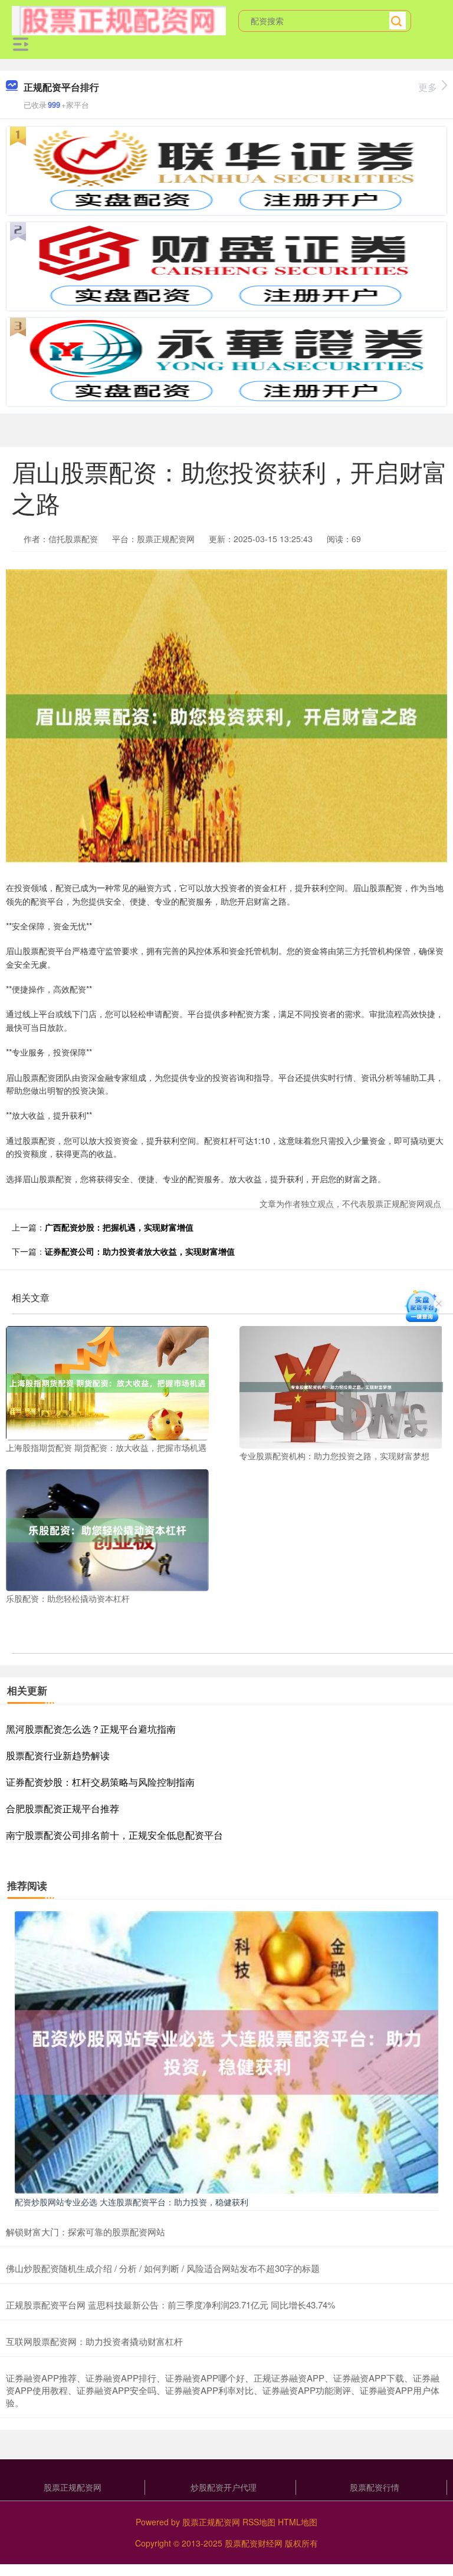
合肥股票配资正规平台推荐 (63, 1808)
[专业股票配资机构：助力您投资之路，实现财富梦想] (341, 1386)
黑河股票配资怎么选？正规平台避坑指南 (91, 1729)
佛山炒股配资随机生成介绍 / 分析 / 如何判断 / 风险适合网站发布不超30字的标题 (163, 2268)
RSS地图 (259, 2522)
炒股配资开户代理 (224, 2487)
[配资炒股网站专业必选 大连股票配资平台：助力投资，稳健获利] (226, 2051)
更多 (428, 87)
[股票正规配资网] (119, 19)
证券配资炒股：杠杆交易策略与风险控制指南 (100, 1782)
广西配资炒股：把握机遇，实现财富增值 (119, 1227)
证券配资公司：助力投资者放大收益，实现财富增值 (140, 1251)
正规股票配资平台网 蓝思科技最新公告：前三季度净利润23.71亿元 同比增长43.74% (170, 2305)
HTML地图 (298, 2522)
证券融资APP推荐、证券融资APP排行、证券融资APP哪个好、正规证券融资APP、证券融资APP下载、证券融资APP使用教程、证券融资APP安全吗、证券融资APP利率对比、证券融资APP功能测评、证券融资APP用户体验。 (223, 2390)
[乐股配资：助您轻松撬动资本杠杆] (107, 1529)
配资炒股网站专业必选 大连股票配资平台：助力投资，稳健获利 (132, 2202)
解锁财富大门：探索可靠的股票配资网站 (86, 2232)
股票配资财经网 (254, 2543)
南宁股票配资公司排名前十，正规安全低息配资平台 (114, 1835)
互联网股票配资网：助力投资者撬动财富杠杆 (94, 2341)
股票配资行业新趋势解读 (58, 1755)
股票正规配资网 (73, 2487)
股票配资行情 (375, 2487)
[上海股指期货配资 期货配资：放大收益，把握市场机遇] (107, 1382)
